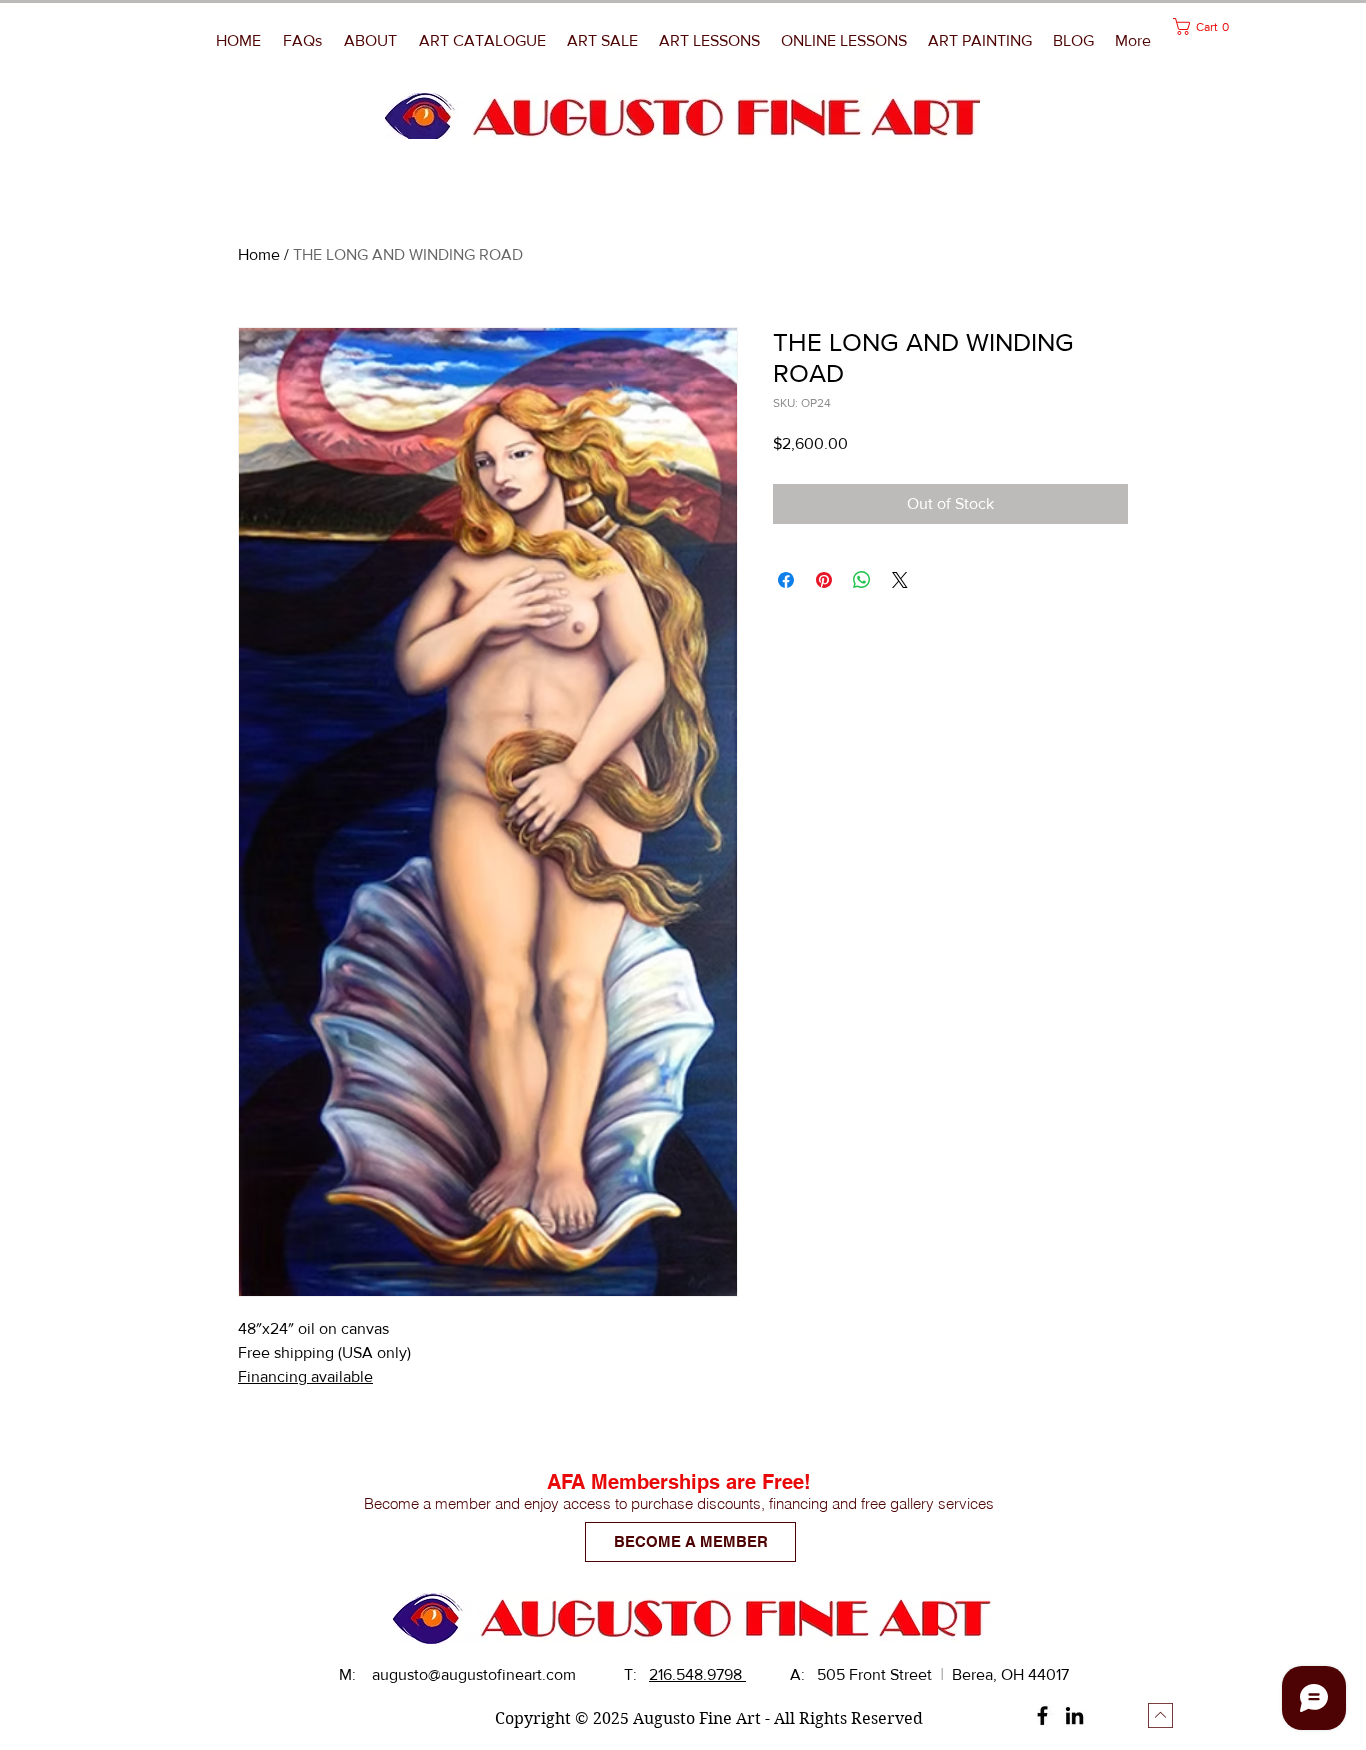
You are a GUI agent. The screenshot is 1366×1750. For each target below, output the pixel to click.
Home (259, 254)
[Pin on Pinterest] (824, 580)
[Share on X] (900, 580)
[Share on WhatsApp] (862, 580)
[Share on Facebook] (786, 580)
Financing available (305, 1376)
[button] (980, 41)
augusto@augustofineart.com (474, 1674)
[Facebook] (1042, 1715)
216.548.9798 (697, 1674)
